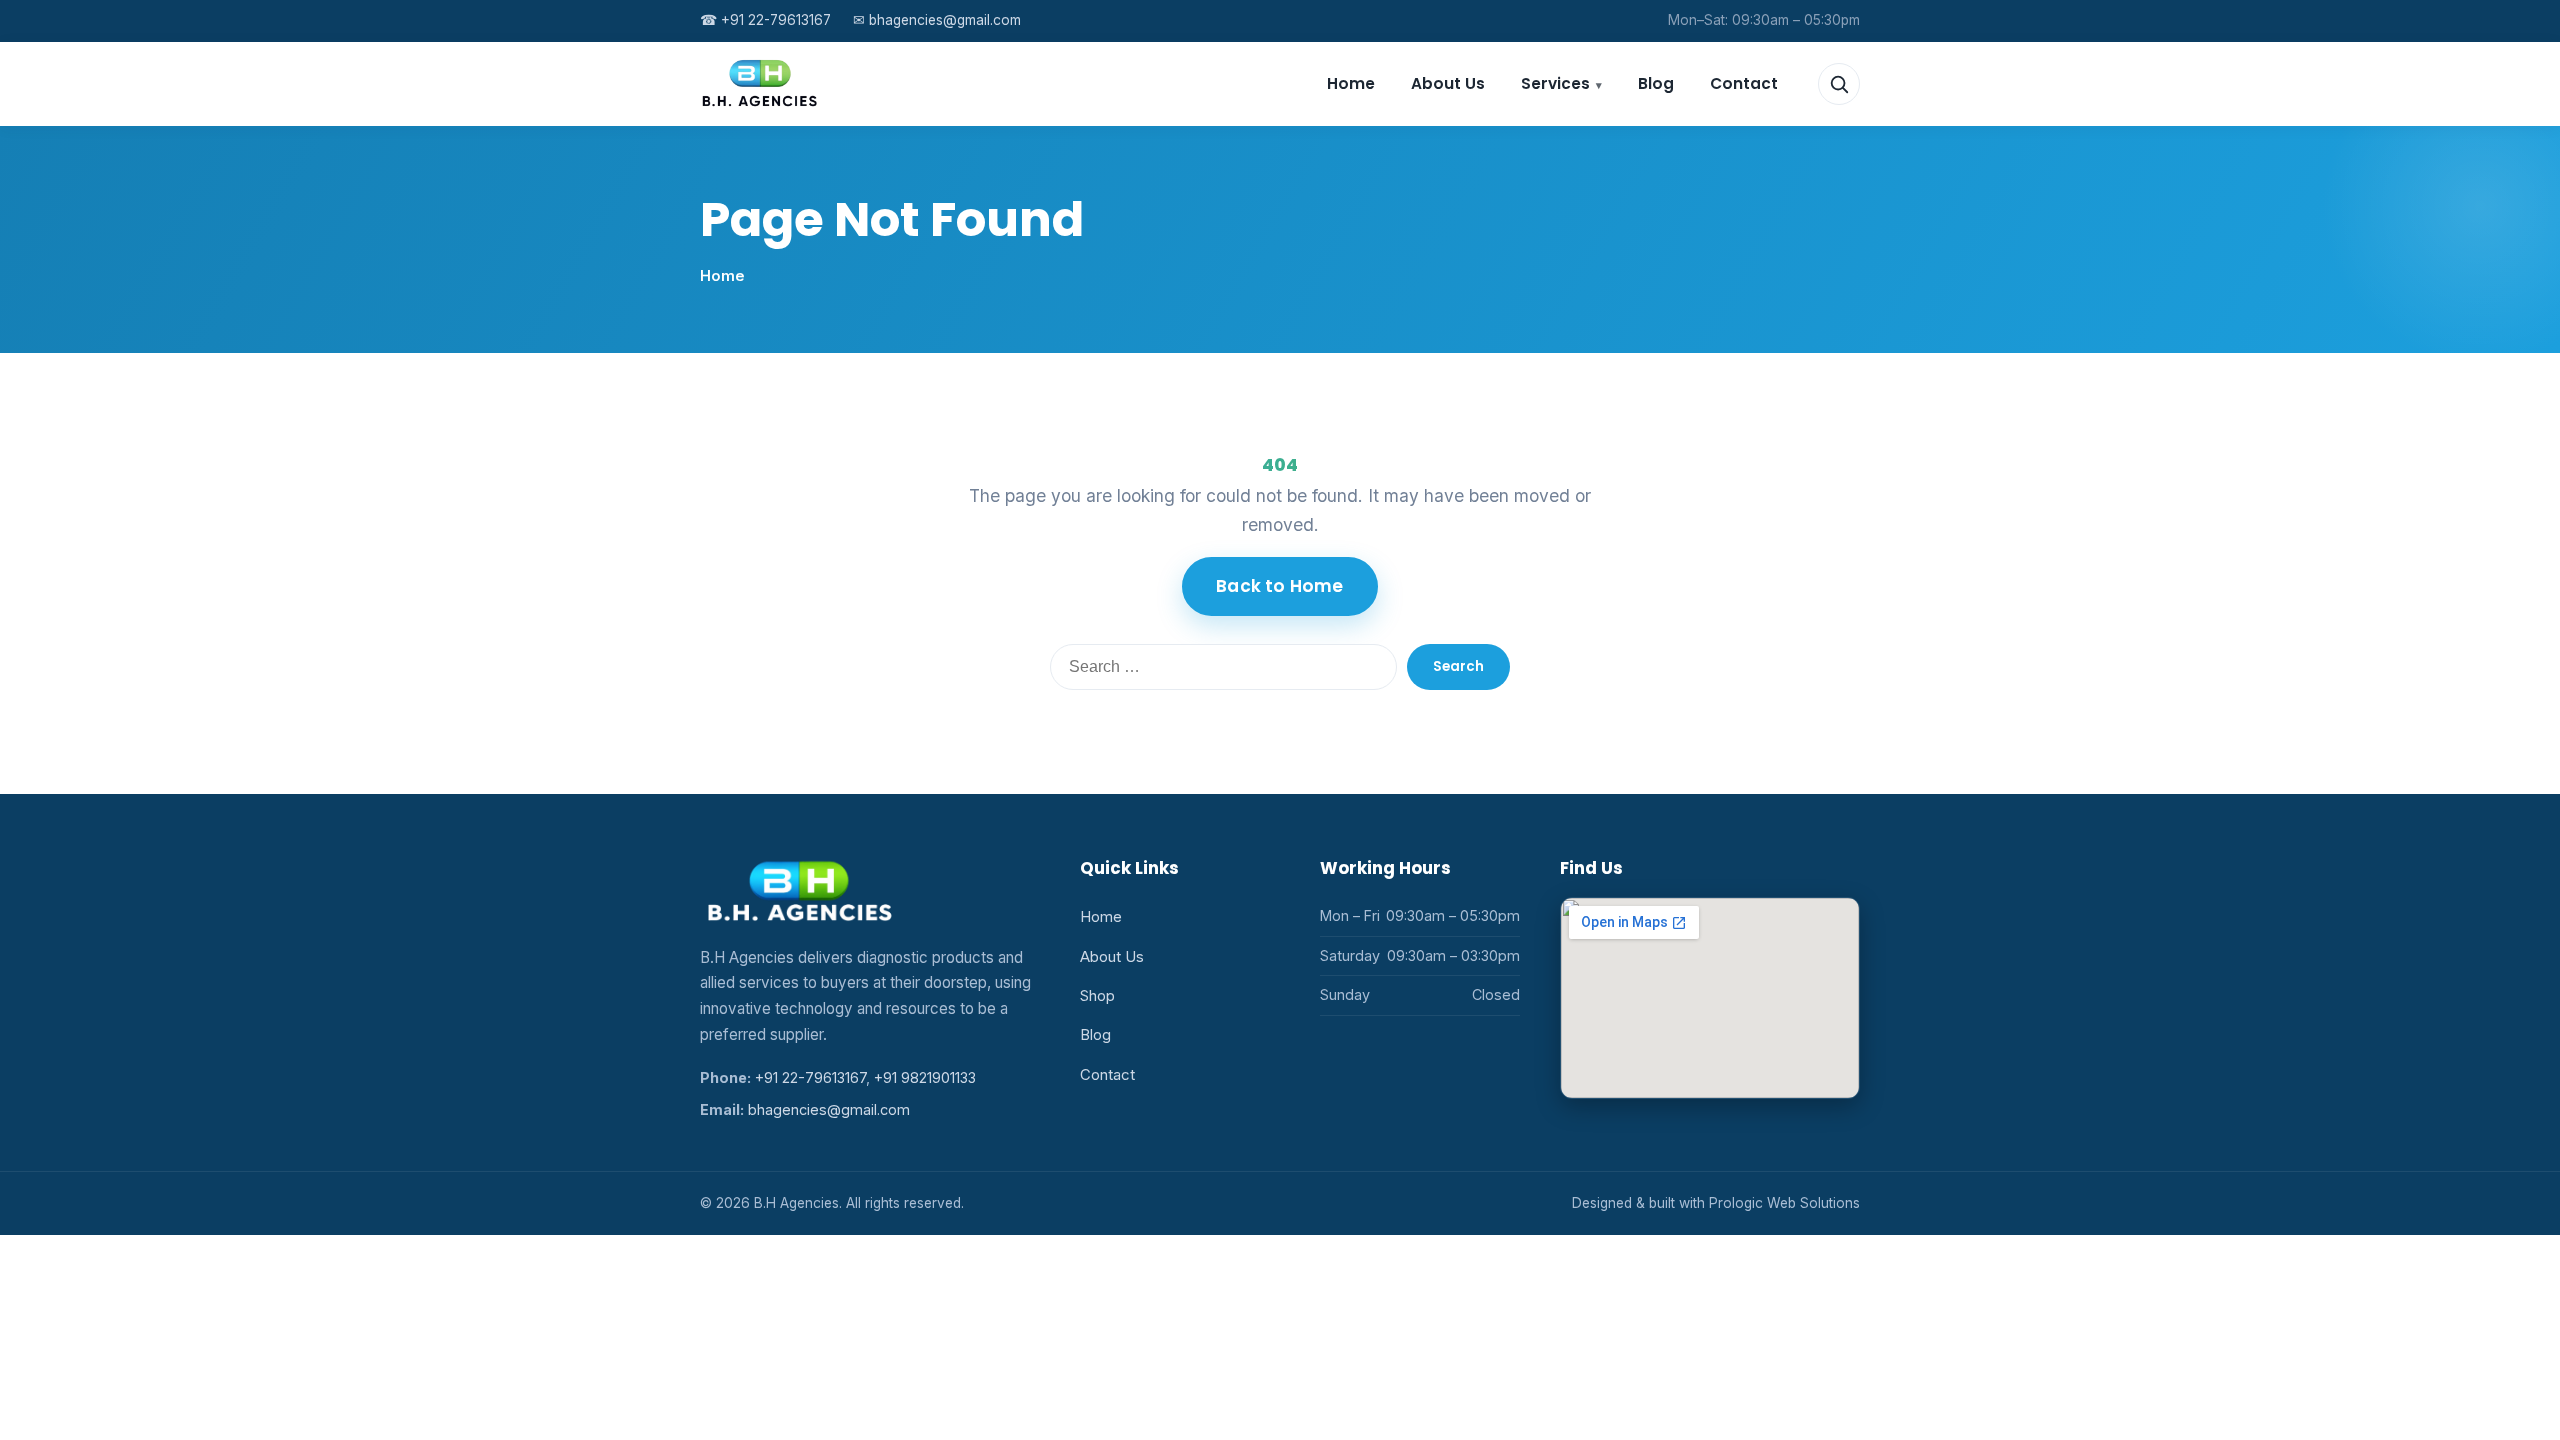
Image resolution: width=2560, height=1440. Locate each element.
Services (1555, 83)
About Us (1448, 83)
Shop (1097, 996)
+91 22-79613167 (765, 20)
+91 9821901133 (925, 1077)
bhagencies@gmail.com (937, 20)
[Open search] (1839, 84)
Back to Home (1279, 586)
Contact (1744, 83)
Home (1351, 83)
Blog (1656, 83)
